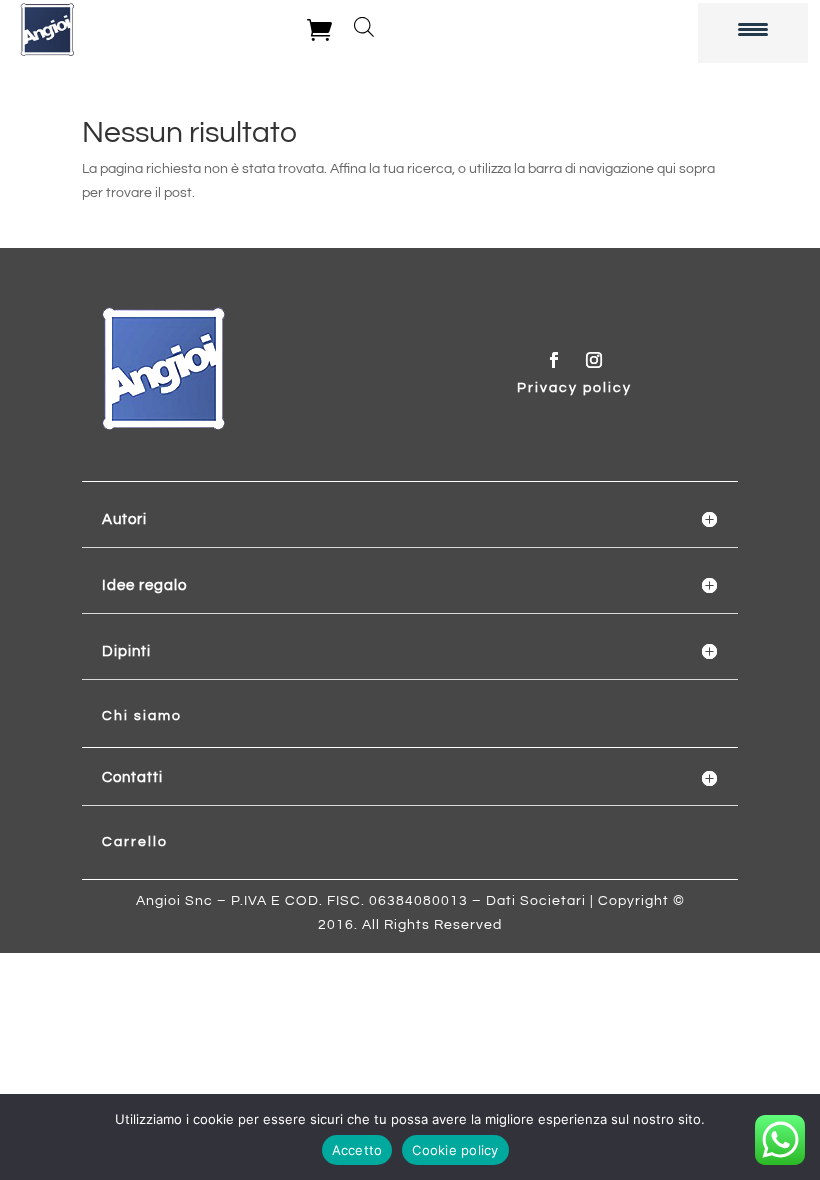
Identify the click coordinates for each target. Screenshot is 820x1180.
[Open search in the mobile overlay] (364, 27)
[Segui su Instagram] (594, 360)
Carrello (135, 842)
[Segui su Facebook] (554, 360)
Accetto (357, 1150)
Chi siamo (142, 716)
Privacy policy (574, 388)
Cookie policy (455, 1150)
